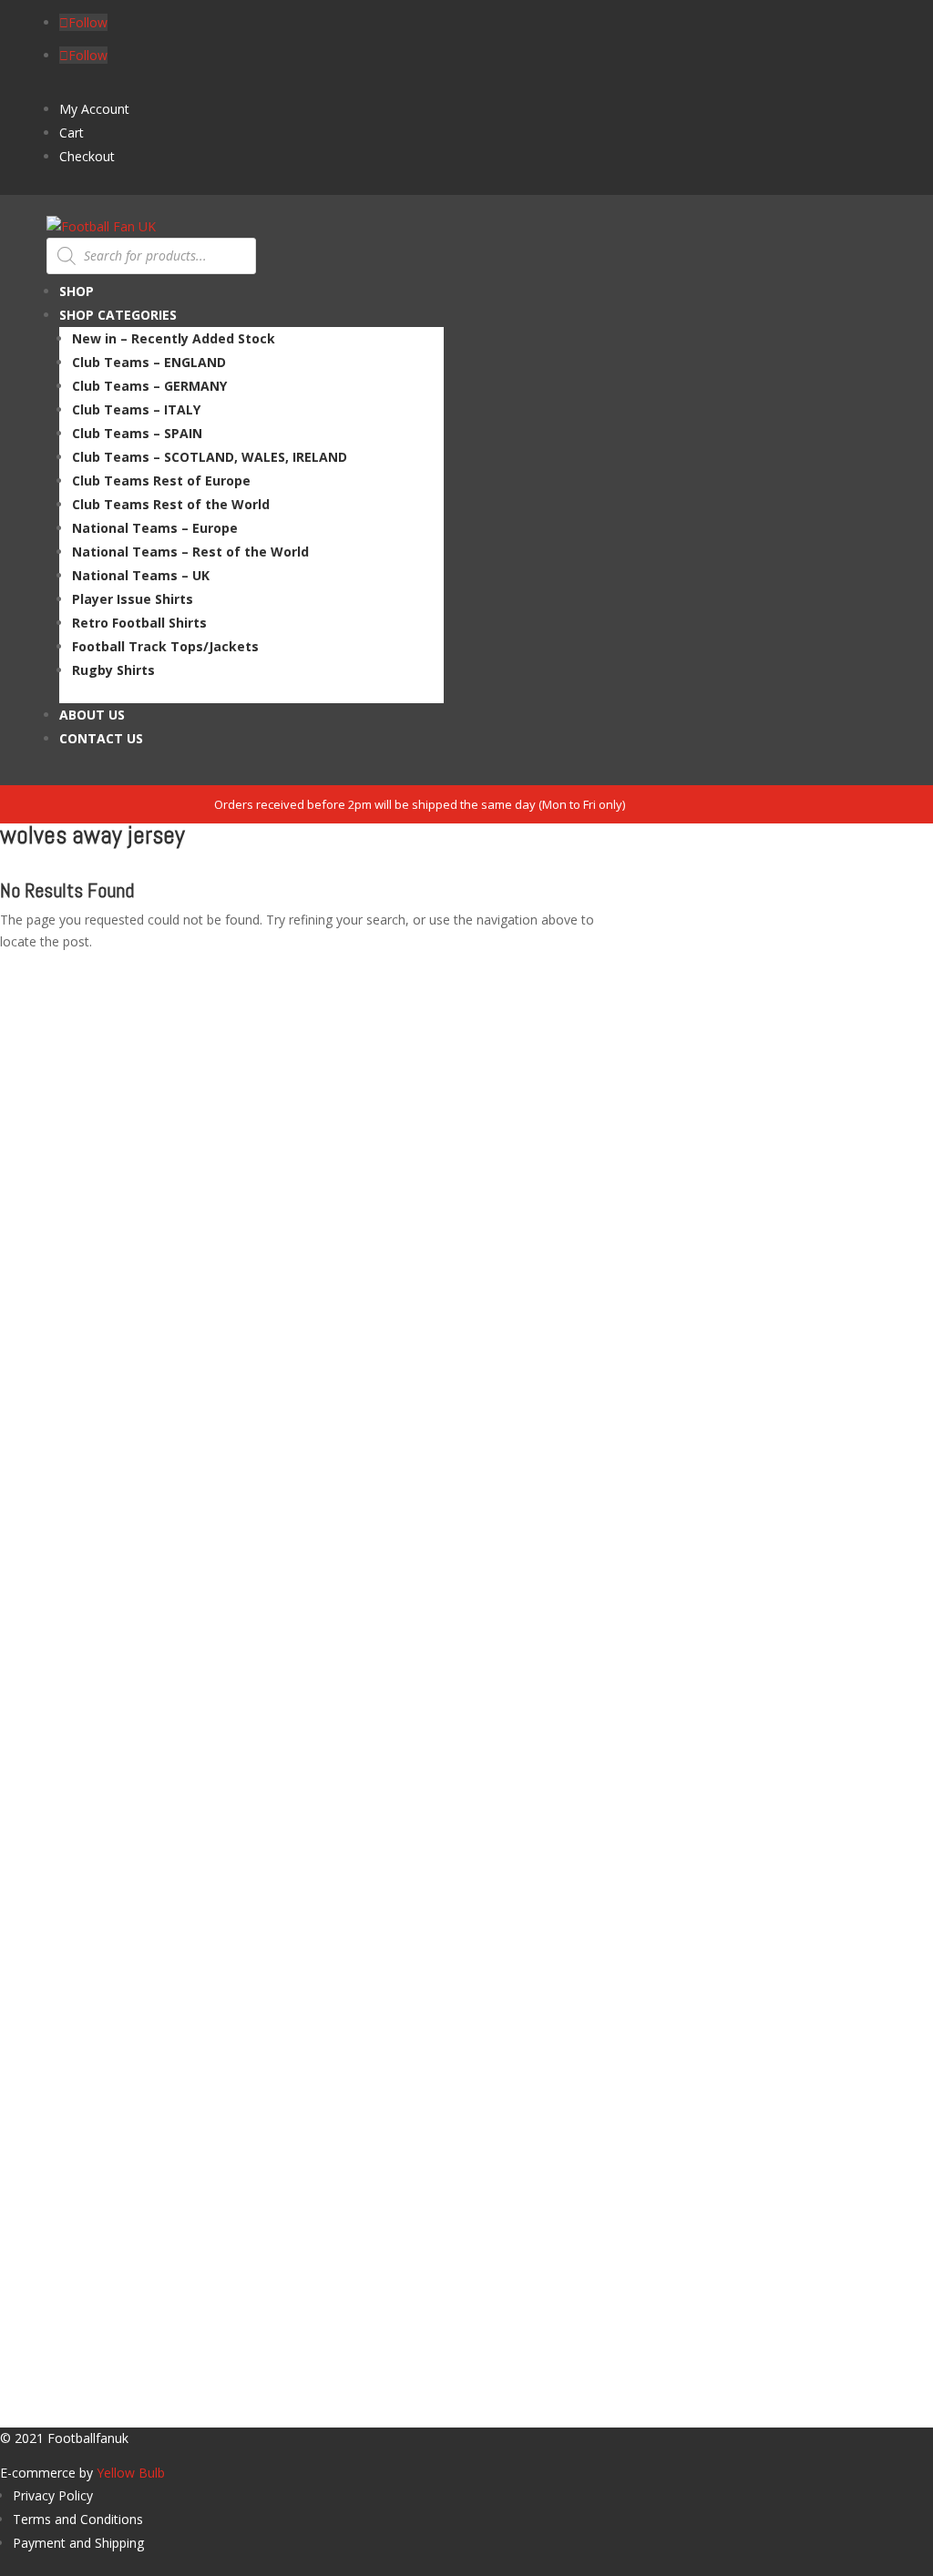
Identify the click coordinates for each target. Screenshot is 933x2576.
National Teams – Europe (155, 528)
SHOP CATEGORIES (118, 315)
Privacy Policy (53, 2495)
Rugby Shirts (113, 670)
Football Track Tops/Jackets (165, 646)
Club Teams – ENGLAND (149, 362)
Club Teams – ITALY (136, 409)
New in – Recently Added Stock (174, 338)
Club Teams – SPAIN (137, 433)
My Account (94, 109)
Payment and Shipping (78, 2543)
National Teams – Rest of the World (190, 552)
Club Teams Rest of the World (171, 504)
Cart (72, 133)
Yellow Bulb (131, 2473)
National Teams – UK (141, 575)
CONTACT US (101, 738)
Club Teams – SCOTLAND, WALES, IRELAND (210, 457)
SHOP (77, 291)
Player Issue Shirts (133, 599)
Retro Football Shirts (139, 623)
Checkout (87, 156)
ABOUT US (92, 715)
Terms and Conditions (78, 2519)
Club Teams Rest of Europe (161, 480)
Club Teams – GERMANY (149, 386)
